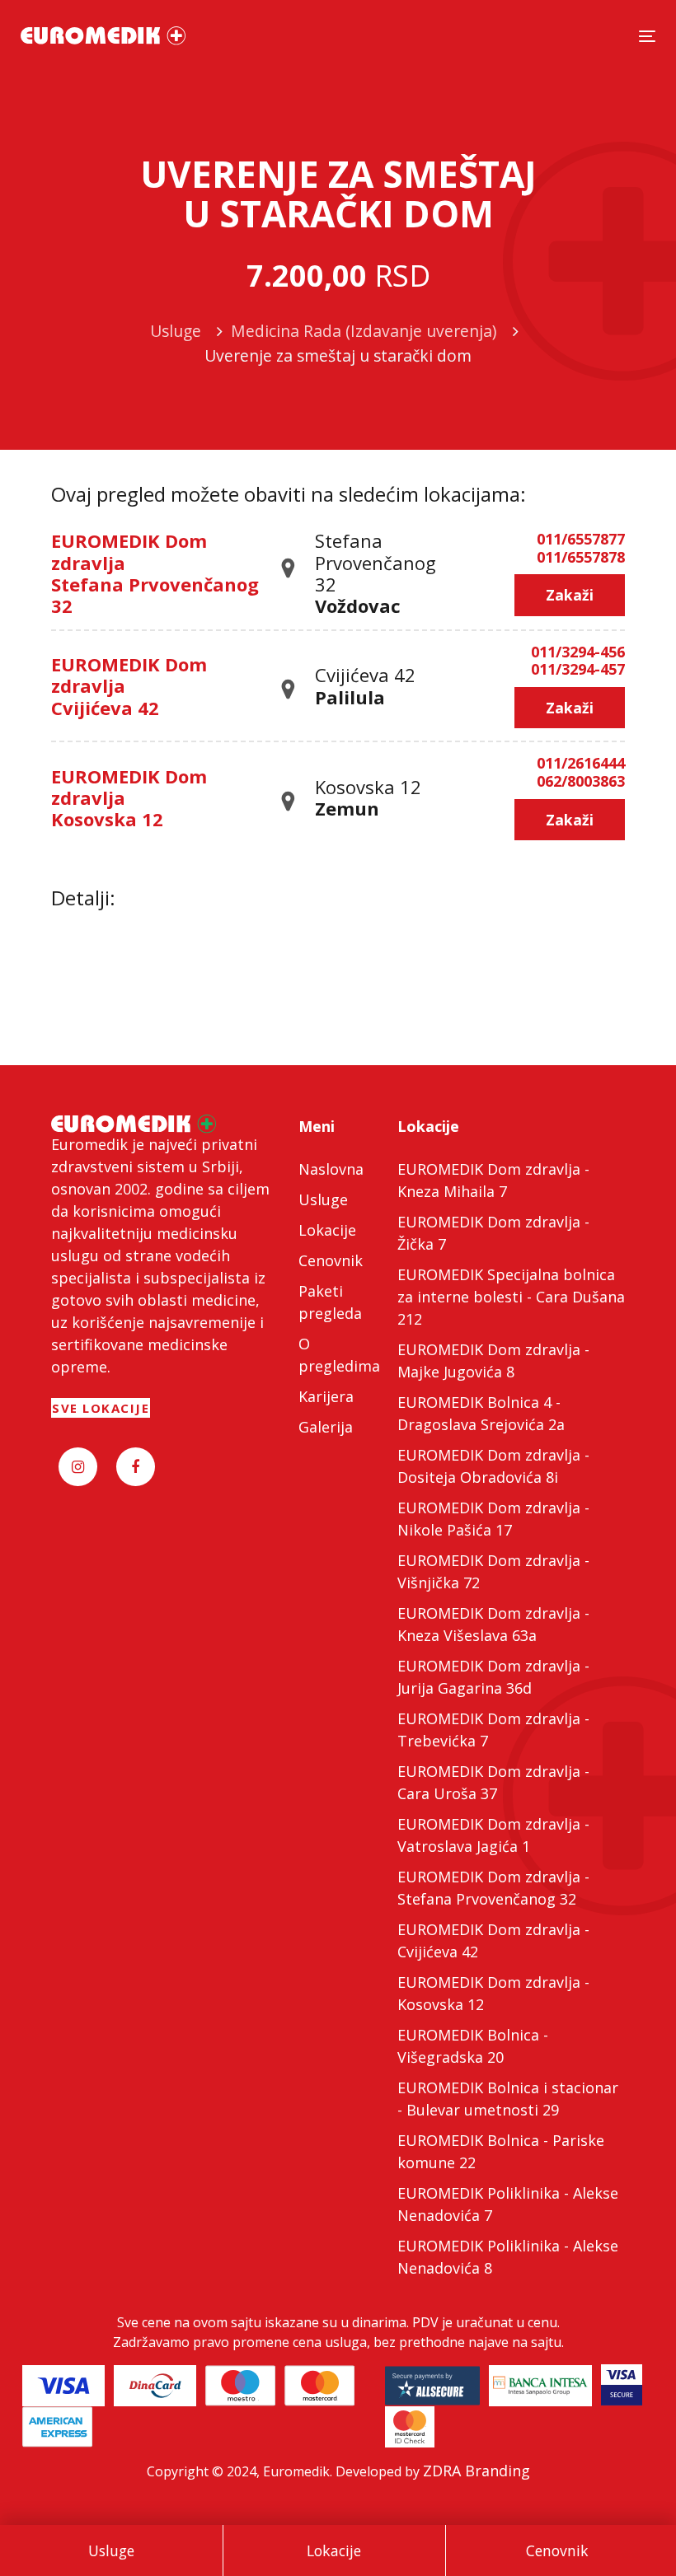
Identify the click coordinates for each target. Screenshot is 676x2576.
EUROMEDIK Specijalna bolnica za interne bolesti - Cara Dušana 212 (511, 1297)
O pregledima (338, 1355)
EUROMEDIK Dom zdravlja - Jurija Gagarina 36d (493, 1677)
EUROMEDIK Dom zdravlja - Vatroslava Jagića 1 (493, 1835)
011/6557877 (581, 540)
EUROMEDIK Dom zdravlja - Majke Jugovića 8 (493, 1360)
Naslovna (331, 1169)
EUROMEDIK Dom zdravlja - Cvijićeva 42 (493, 1940)
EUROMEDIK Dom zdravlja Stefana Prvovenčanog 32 (155, 573)
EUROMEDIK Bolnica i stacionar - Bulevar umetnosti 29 (508, 2099)
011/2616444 (581, 764)
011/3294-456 (578, 652)
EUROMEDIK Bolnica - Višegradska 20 (473, 2046)
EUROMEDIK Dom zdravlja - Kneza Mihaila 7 (493, 1180)
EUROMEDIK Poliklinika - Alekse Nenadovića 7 (508, 2204)
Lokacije (334, 2550)
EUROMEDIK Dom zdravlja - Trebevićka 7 (493, 1730)
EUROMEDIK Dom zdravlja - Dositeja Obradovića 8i (493, 1466)
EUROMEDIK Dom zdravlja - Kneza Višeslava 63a (493, 1624)
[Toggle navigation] (647, 36)
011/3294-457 (578, 670)
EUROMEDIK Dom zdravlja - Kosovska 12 (493, 1993)
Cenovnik (557, 2550)
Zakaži (570, 595)
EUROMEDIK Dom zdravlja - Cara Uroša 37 (493, 1782)
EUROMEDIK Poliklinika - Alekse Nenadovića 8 (508, 2257)
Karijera (326, 1396)
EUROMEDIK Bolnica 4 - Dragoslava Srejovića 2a (481, 1413)
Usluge (111, 2550)
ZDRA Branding (476, 2471)
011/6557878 (581, 558)
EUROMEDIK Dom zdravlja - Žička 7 (493, 1233)
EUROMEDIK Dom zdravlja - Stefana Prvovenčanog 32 (493, 1888)
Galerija (326, 1427)
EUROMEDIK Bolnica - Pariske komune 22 (501, 2151)
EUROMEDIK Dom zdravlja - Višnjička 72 (493, 1571)
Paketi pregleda (330, 1302)
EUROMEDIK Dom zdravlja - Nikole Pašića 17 (493, 1519)
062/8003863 (581, 782)
